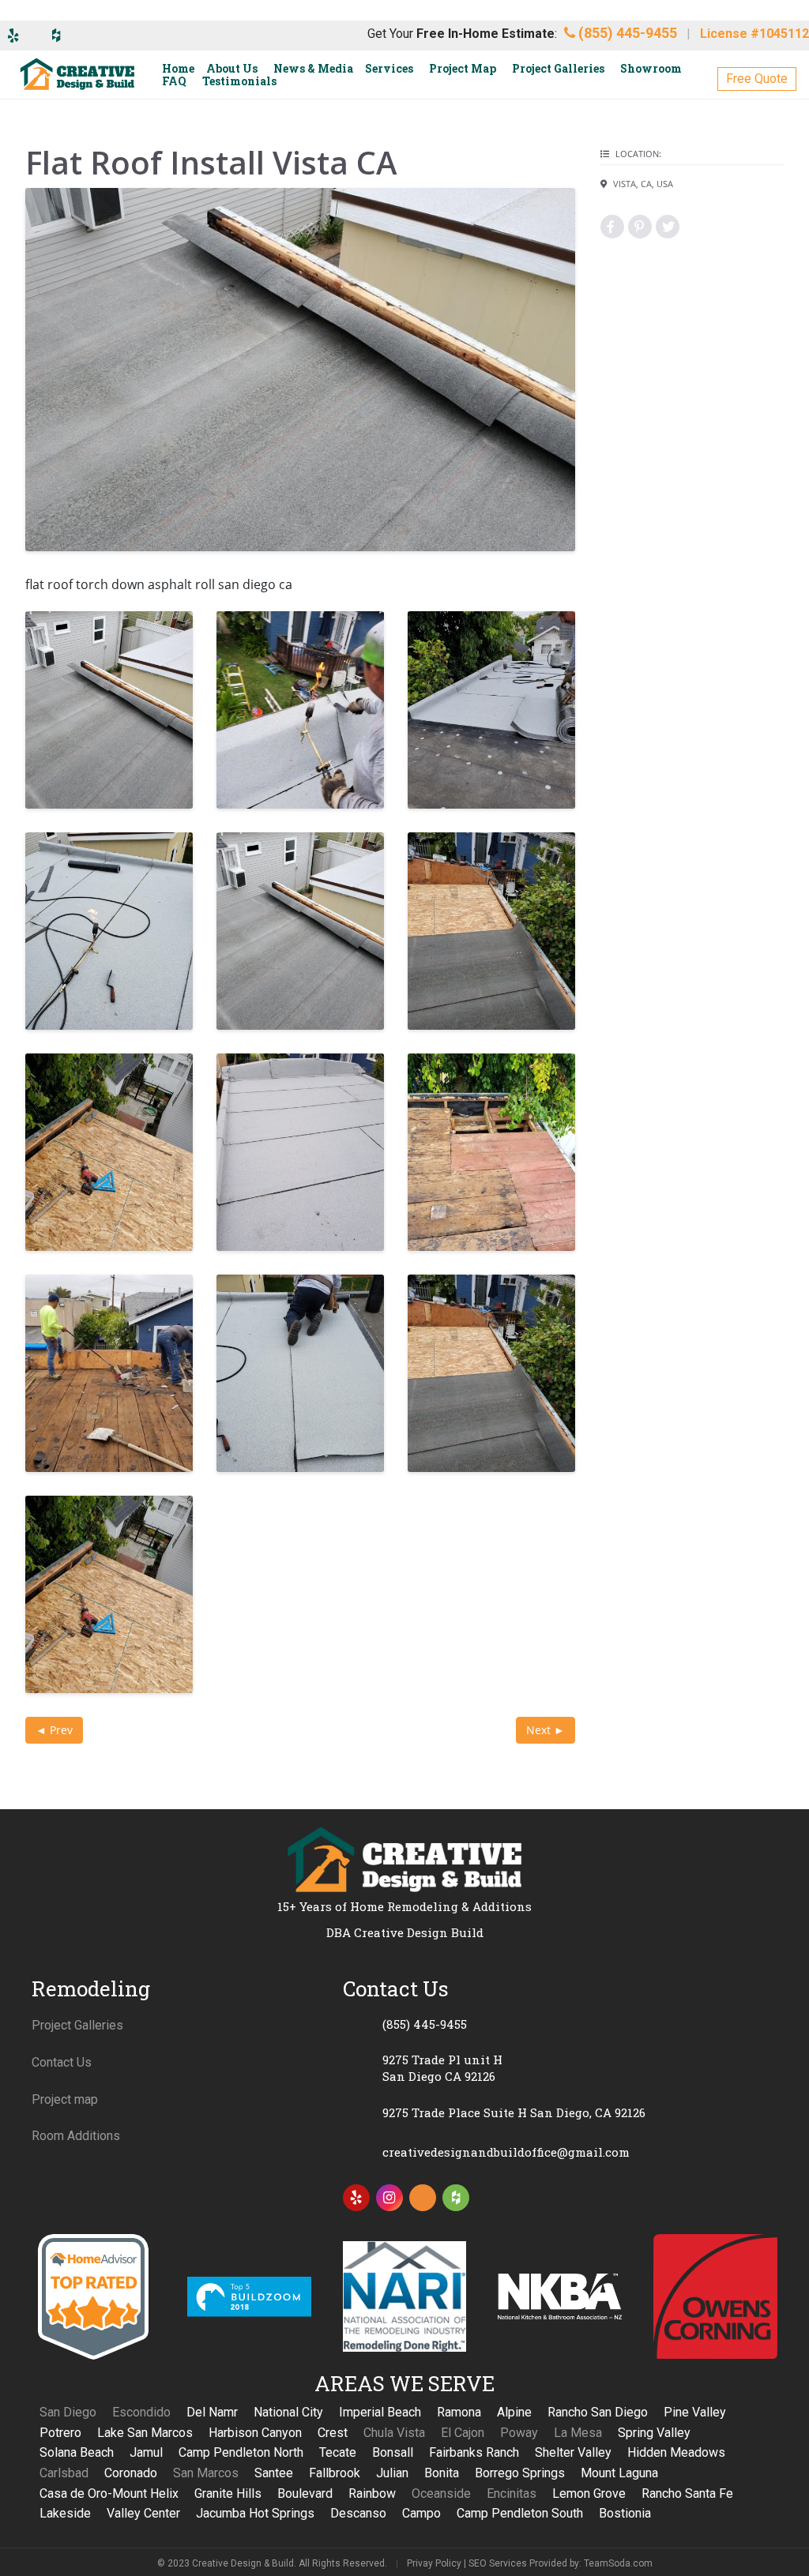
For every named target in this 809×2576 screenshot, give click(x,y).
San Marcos (206, 2473)
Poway (519, 2433)
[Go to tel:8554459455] (560, 2024)
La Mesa (578, 2433)
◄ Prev (54, 1730)
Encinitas (512, 2493)
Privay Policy (434, 2563)
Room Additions (76, 2136)
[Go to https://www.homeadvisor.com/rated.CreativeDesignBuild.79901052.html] (423, 2201)
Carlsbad (64, 2473)
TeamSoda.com (618, 2563)
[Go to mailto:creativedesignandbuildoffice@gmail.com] (560, 2152)
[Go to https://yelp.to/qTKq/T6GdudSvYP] (356, 2198)
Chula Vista (394, 2433)
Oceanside (441, 2493)
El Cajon (463, 2433)
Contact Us (62, 2062)
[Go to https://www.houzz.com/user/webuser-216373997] (456, 2198)
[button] (757, 79)
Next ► (546, 1730)
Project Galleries (77, 2025)
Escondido (141, 2412)
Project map (65, 2099)
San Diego (68, 2412)
